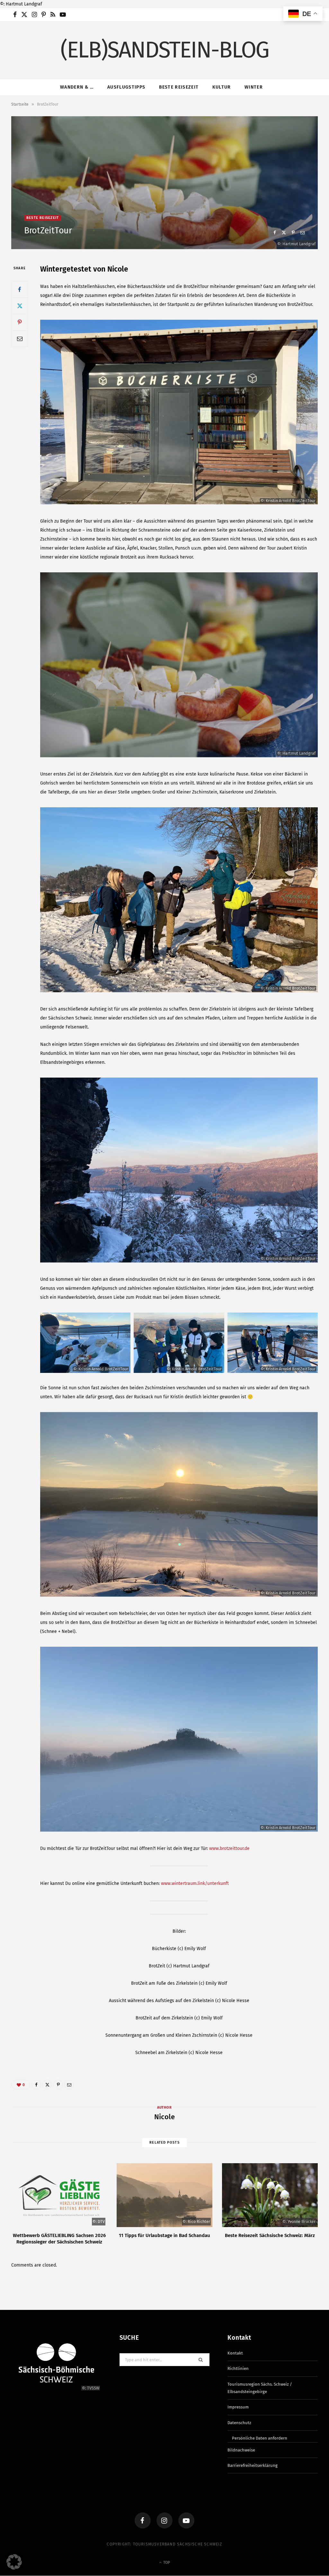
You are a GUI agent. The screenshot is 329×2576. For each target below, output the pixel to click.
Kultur (222, 87)
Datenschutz (239, 2423)
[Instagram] (164, 2520)
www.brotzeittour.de (229, 1848)
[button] (14, 2562)
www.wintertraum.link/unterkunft (195, 1883)
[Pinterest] (293, 233)
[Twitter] (284, 233)
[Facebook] (275, 233)
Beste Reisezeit (179, 87)
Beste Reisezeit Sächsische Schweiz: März (270, 2235)
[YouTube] (186, 2520)
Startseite (20, 104)
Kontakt (235, 2353)
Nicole (164, 2117)
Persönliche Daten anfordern (260, 2438)
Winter (254, 87)
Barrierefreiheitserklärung (253, 2465)
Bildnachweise (241, 2450)
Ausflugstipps (126, 87)
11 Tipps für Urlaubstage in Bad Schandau (164, 2235)
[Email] (302, 233)
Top (166, 2563)
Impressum (238, 2407)
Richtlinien (238, 2368)
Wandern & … (77, 87)
